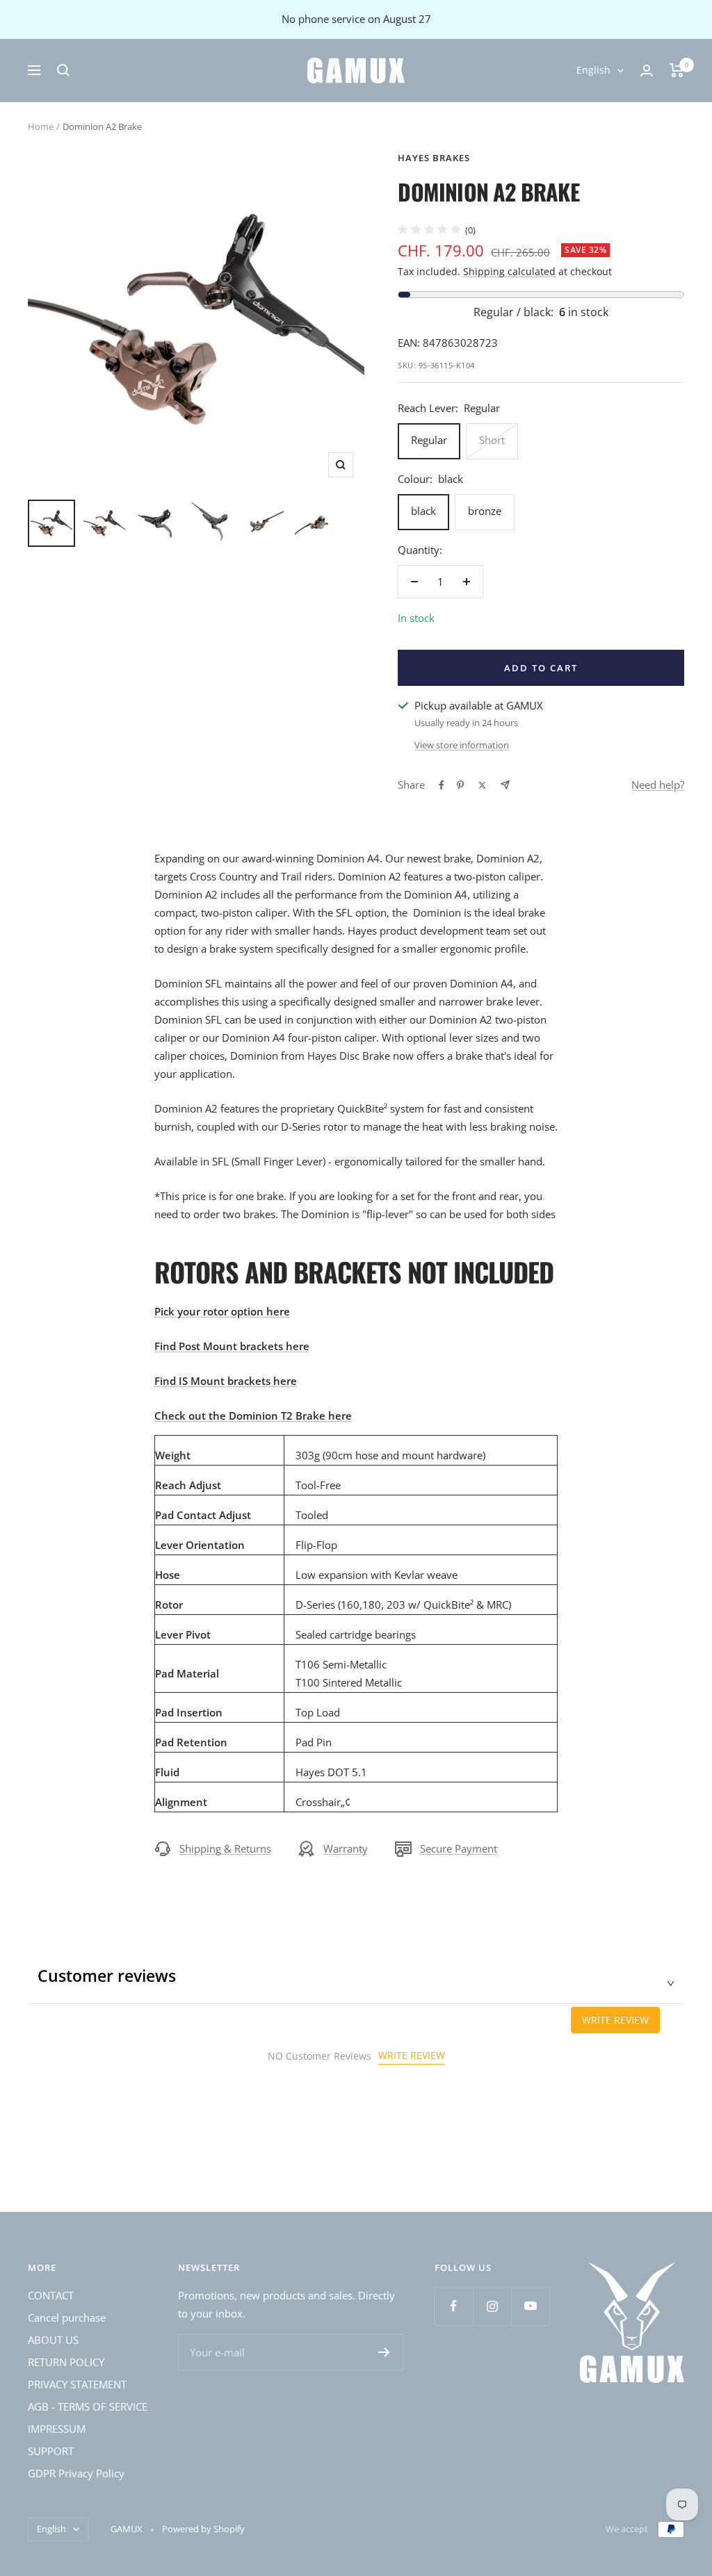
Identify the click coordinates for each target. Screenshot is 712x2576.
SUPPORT (51, 2451)
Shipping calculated (509, 271)
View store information (462, 745)
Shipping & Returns (225, 1848)
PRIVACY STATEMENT (77, 2384)
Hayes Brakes (434, 158)
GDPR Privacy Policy (76, 2473)
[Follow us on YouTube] (530, 2306)
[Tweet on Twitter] (482, 785)
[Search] (63, 70)
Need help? (658, 785)
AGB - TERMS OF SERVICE (88, 2406)
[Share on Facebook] (442, 785)
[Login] (647, 71)
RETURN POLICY (66, 2362)
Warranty (346, 1848)
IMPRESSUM (57, 2429)
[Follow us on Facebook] (454, 2306)
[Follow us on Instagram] (492, 2306)
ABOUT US (53, 2340)
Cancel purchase (67, 2317)
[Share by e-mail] (505, 785)
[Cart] (677, 70)
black (423, 511)
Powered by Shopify (203, 2529)
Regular (429, 440)
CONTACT (51, 2295)
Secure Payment (459, 1848)
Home (41, 126)
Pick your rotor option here (222, 1311)
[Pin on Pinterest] (460, 785)
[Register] (384, 2352)
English (593, 70)
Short (492, 440)
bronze (485, 511)
